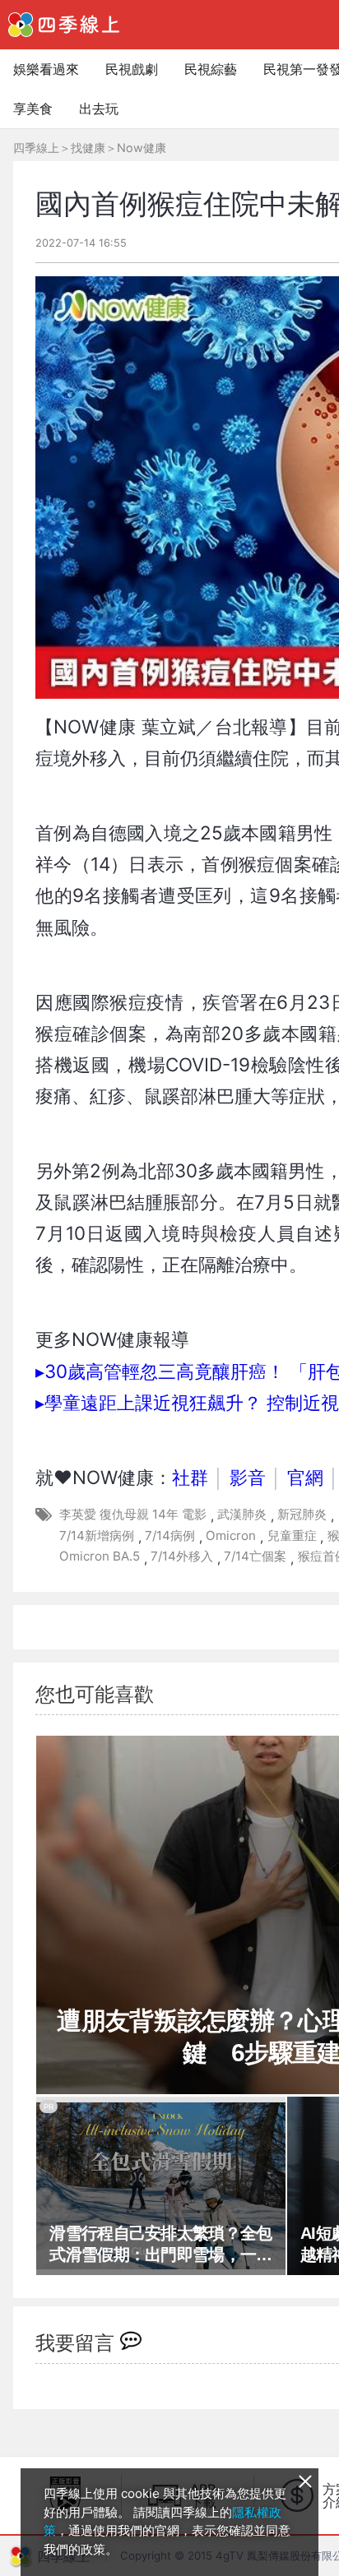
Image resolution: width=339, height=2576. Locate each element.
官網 (305, 1477)
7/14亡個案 (255, 1556)
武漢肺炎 (242, 1514)
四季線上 (36, 148)
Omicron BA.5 (100, 1556)
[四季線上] (64, 25)
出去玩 (99, 109)
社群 (190, 1477)
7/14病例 (170, 1535)
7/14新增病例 (97, 1535)
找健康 (88, 148)
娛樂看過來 (46, 69)
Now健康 (142, 148)
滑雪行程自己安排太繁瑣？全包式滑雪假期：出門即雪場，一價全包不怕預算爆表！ (160, 2245)
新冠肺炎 (302, 1514)
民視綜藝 (211, 69)
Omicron (231, 1535)
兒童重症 (292, 1535)
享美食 (33, 109)
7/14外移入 (182, 1556)
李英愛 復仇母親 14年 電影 (133, 1514)
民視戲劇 (132, 69)
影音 (248, 1477)
